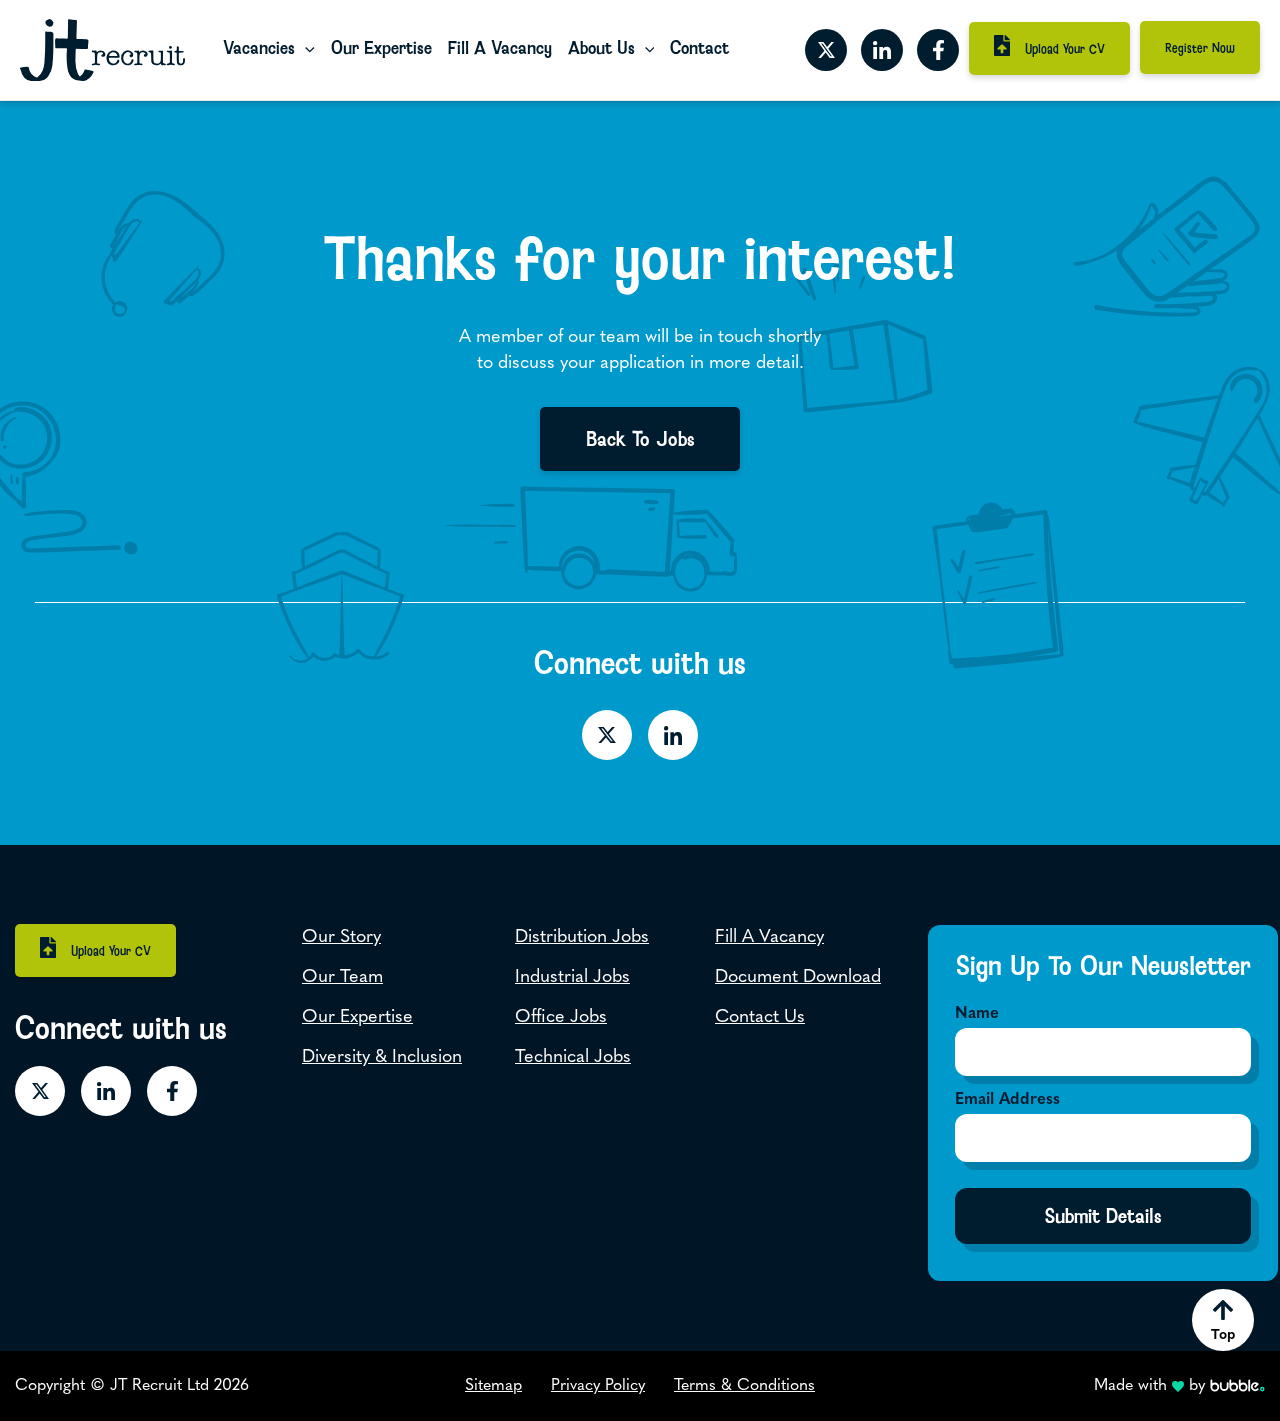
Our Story (341, 938)
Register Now (1200, 47)
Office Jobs (561, 1018)
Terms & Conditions (744, 1386)
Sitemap (493, 1386)
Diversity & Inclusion (382, 1058)
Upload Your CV (1065, 48)
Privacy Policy (598, 1386)
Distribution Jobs (582, 938)
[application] (305, 48)
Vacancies (259, 48)
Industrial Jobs (572, 978)
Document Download (798, 978)
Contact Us (760, 1018)
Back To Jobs (640, 439)
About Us (601, 48)
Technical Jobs (573, 1058)
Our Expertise (381, 48)
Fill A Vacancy (500, 48)
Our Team (342, 978)
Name (977, 1014)
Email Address (1007, 1100)
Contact (699, 48)
